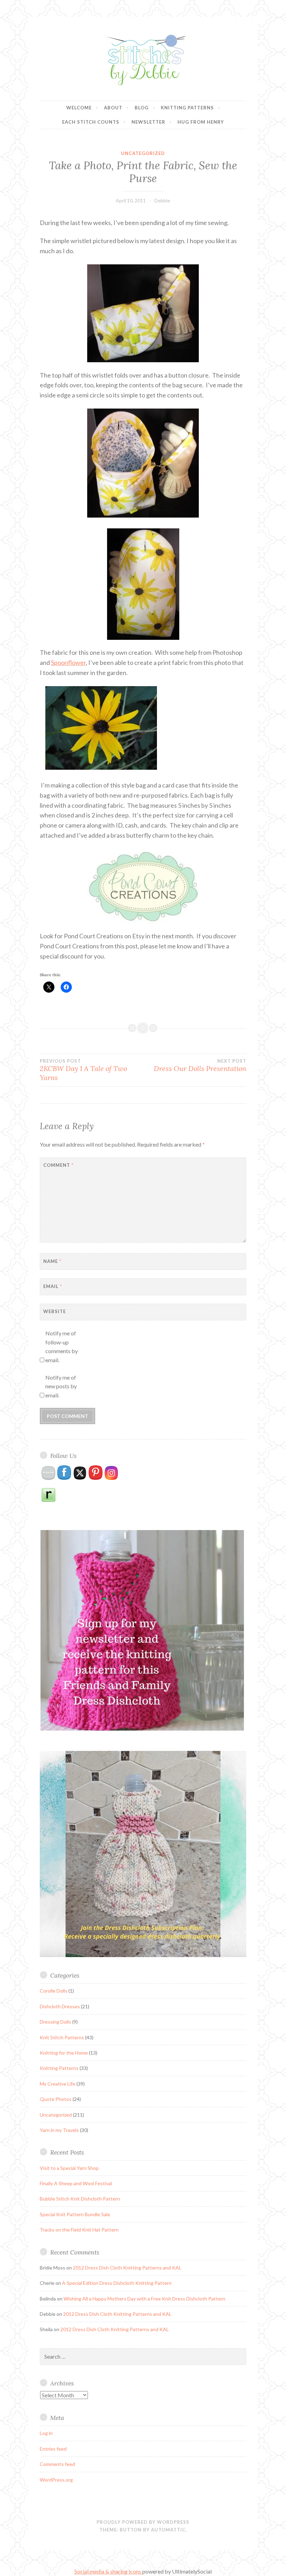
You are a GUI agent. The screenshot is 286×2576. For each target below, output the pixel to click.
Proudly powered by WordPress (143, 2522)
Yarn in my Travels (59, 2130)
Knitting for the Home (64, 2053)
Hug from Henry (201, 122)
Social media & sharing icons (108, 2571)
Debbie (162, 200)
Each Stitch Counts (91, 122)
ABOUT (113, 108)
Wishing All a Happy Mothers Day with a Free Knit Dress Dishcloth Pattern (144, 2299)
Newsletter (148, 122)
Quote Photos (56, 2099)
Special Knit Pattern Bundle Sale (75, 2214)
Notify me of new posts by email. (61, 1386)
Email (53, 1286)
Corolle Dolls (54, 1991)
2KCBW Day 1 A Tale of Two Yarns (83, 1070)
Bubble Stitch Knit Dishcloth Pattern (80, 2199)
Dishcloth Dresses (60, 2006)
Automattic (168, 2530)
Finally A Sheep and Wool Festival (76, 2183)
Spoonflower (68, 662)
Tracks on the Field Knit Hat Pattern (79, 2230)
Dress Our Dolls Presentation (200, 1065)
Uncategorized (143, 153)
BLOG (142, 108)
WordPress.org (56, 2480)
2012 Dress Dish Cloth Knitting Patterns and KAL (127, 2268)
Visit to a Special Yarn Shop (69, 2168)
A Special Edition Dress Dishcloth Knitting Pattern (117, 2283)
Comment (58, 1165)
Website (55, 1311)
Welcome (79, 108)
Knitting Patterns (187, 108)
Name (52, 1261)
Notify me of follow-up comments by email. (62, 1347)
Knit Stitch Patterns (62, 2037)
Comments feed (57, 2464)
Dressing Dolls (55, 2022)
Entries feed (53, 2449)
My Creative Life (58, 2084)
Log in (46, 2433)
